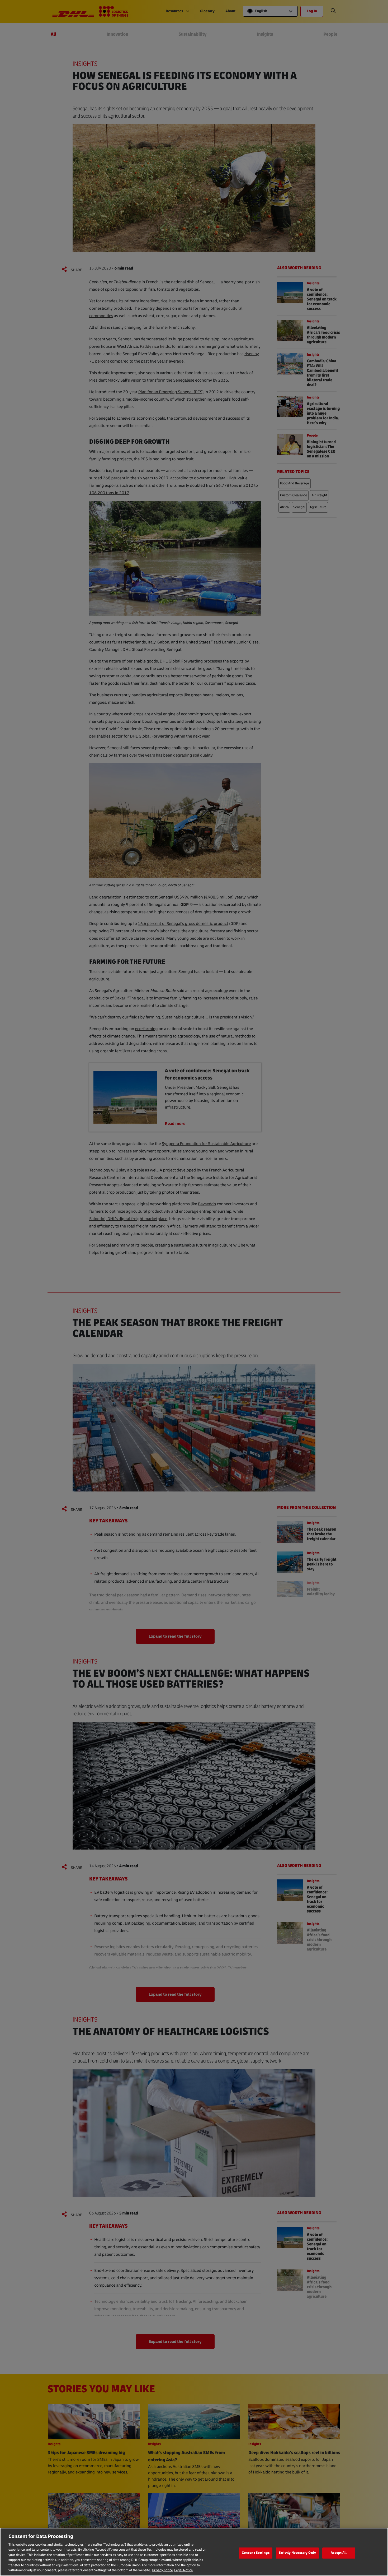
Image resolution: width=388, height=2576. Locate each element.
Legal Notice (183, 2570)
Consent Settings (256, 2553)
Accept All (339, 2553)
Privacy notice (162, 2570)
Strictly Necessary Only (297, 2553)
